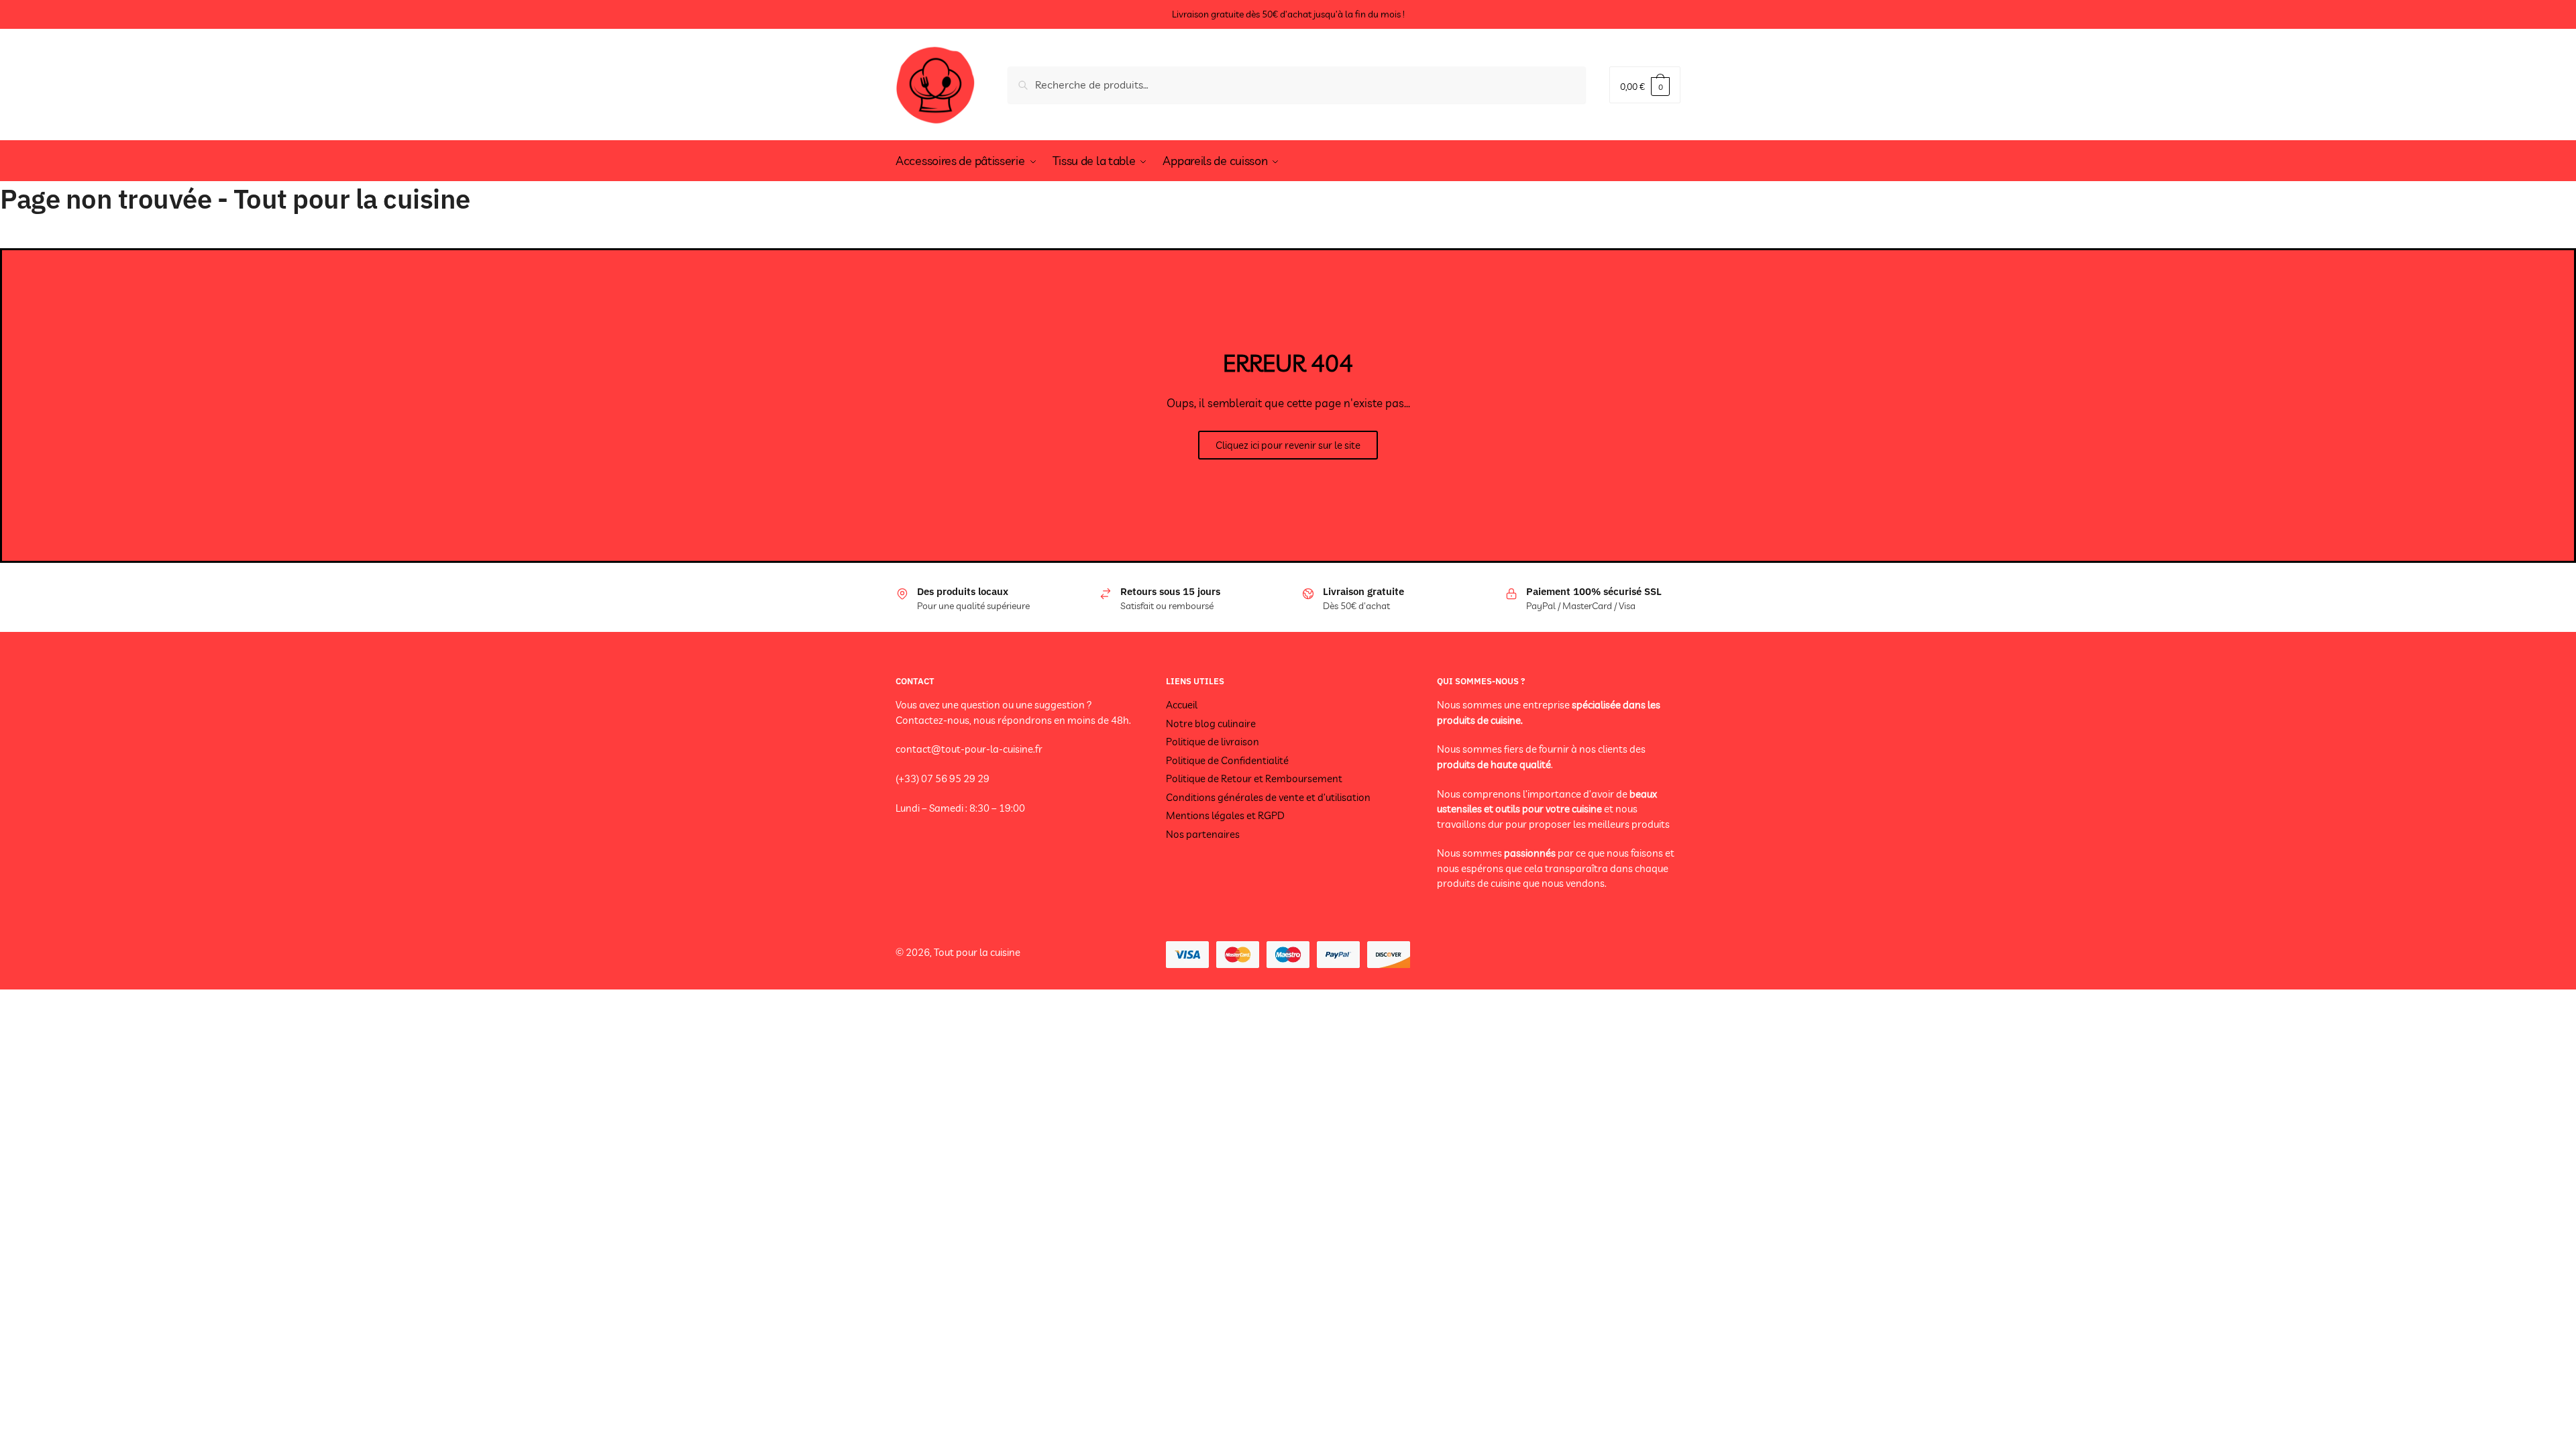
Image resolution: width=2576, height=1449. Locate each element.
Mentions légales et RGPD (1225, 815)
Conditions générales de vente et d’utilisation (1268, 797)
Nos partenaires (1203, 834)
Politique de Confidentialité (1227, 760)
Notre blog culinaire (1211, 723)
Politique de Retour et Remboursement (1254, 779)
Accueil (1182, 705)
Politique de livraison (1213, 742)
